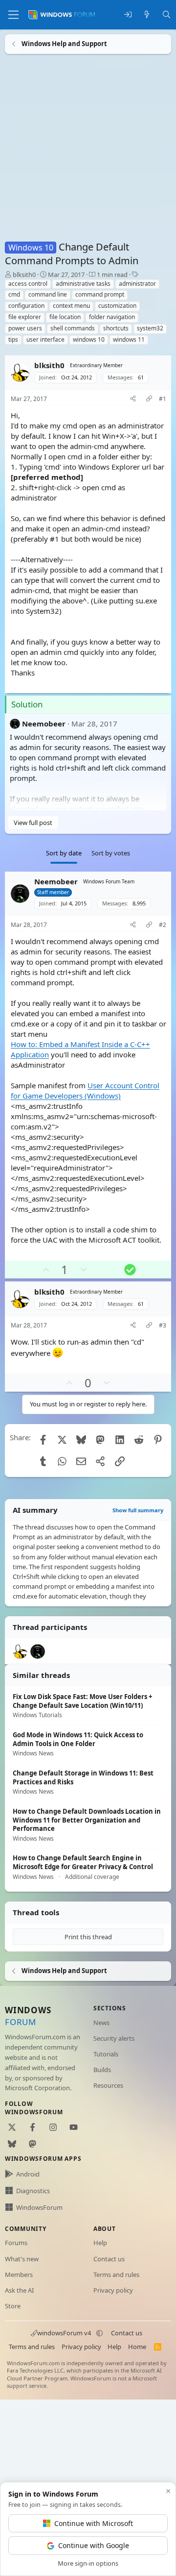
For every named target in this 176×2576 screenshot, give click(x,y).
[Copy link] (149, 399)
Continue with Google (94, 2545)
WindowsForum (39, 2207)
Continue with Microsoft (94, 2523)
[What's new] (147, 15)
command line (48, 294)
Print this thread (88, 1937)
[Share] (133, 399)
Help (100, 2243)
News (101, 2023)
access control (28, 284)
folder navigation (112, 317)
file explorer (25, 317)
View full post (33, 823)
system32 (150, 328)
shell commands (73, 328)
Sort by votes (111, 853)
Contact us (109, 2259)
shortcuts (116, 328)
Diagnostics (33, 2191)
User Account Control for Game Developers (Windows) (85, 1090)
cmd (14, 294)
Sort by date (64, 853)
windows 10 (89, 339)
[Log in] (128, 15)
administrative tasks (83, 284)
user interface (45, 339)
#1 (163, 399)
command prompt (100, 294)
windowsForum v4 (64, 2333)
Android (28, 2174)
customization (117, 306)
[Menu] (13, 15)
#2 (163, 925)
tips (13, 339)
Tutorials (106, 2054)
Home (137, 2347)
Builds (102, 2070)
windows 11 (129, 339)
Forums (16, 2243)
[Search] (166, 15)
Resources (108, 2085)
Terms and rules (116, 2275)
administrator (137, 284)
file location (65, 317)
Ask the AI (19, 2290)
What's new (22, 2259)
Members (19, 2275)
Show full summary (138, 1510)
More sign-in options (88, 2563)
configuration (26, 306)
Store (13, 2306)
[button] (99, 2333)
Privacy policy (113, 2290)
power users (25, 328)
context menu (71, 306)
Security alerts (114, 2038)
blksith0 (24, 275)
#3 (163, 1326)
